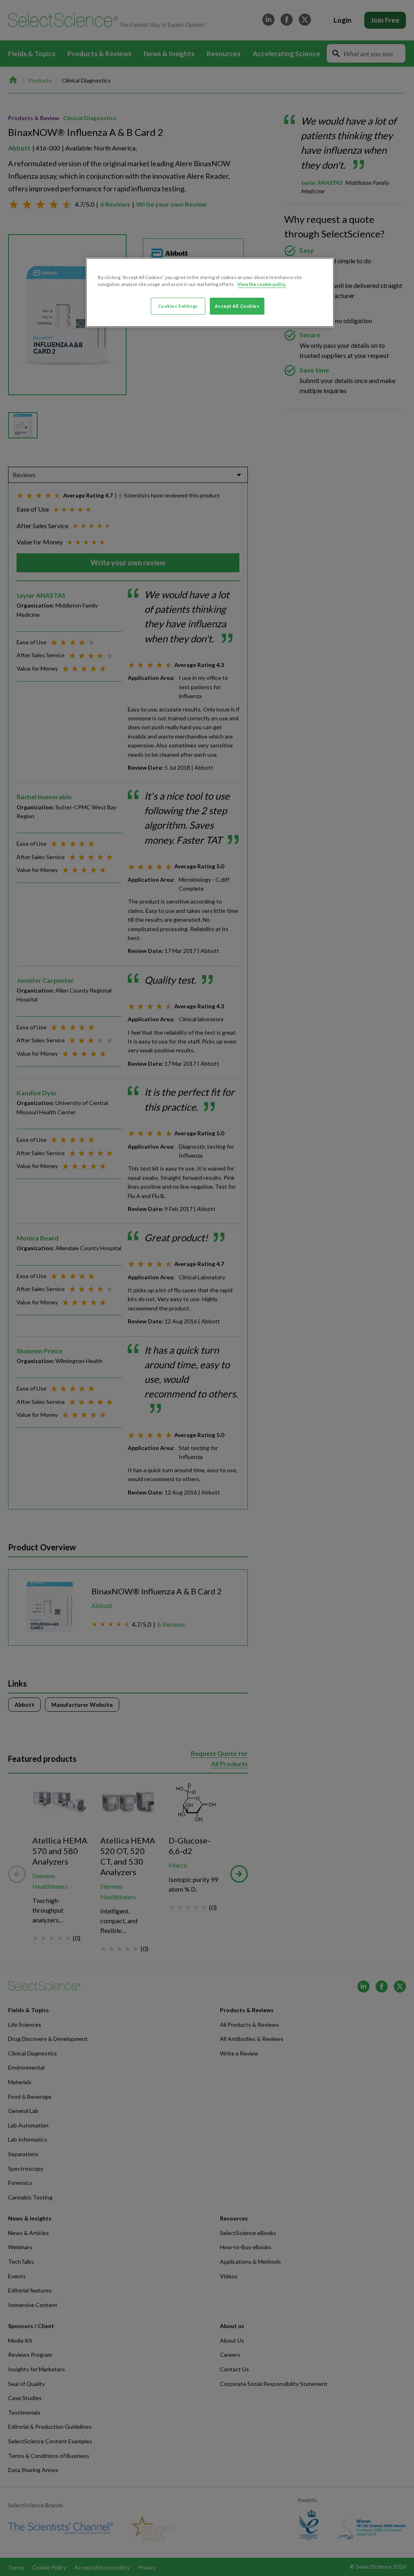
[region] (210, 292)
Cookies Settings (178, 306)
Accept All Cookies (237, 306)
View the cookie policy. (262, 284)
